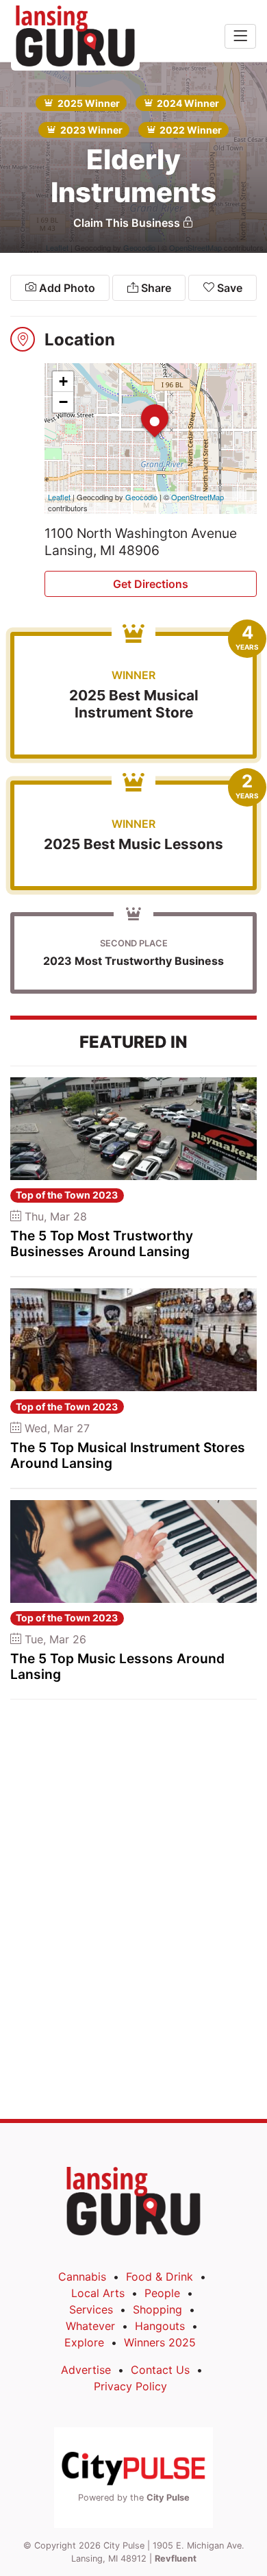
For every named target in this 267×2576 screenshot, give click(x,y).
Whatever (90, 2326)
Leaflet (59, 497)
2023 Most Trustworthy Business (133, 961)
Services (91, 2309)
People (162, 2293)
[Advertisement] (133, 1807)
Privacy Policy (130, 2386)
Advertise (86, 2370)
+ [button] (63, 381)
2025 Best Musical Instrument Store (134, 704)
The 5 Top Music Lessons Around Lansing (117, 1666)
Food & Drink (160, 2277)
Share (155, 288)
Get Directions (151, 584)
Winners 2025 (160, 2342)
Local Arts (98, 2293)
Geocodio (141, 497)
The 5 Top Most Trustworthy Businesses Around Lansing (102, 1243)
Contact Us (160, 2370)
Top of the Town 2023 (67, 1195)
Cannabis (82, 2277)
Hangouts (160, 2326)
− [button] (63, 402)
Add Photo (66, 288)
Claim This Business (128, 223)
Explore (84, 2342)
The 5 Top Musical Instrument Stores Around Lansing (128, 1455)
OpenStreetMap (198, 497)
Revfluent (176, 2559)
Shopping (157, 2309)
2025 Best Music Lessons (133, 844)
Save (228, 288)
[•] (141, 404)
